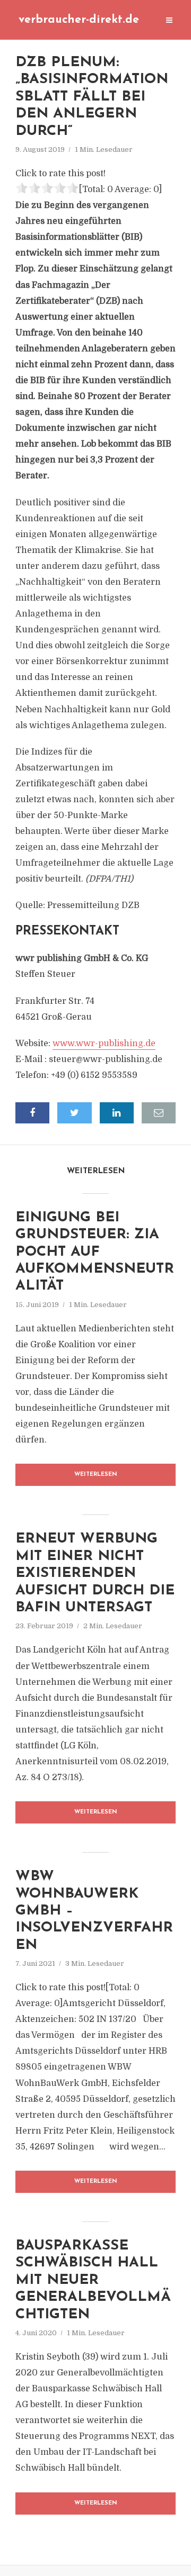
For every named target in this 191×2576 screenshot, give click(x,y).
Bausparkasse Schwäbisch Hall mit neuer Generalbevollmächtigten (93, 2280)
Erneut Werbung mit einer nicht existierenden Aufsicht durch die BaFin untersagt (95, 1573)
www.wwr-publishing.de (104, 1044)
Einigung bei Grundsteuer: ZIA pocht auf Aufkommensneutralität (95, 1252)
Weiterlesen (96, 1475)
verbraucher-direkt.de (79, 20)
